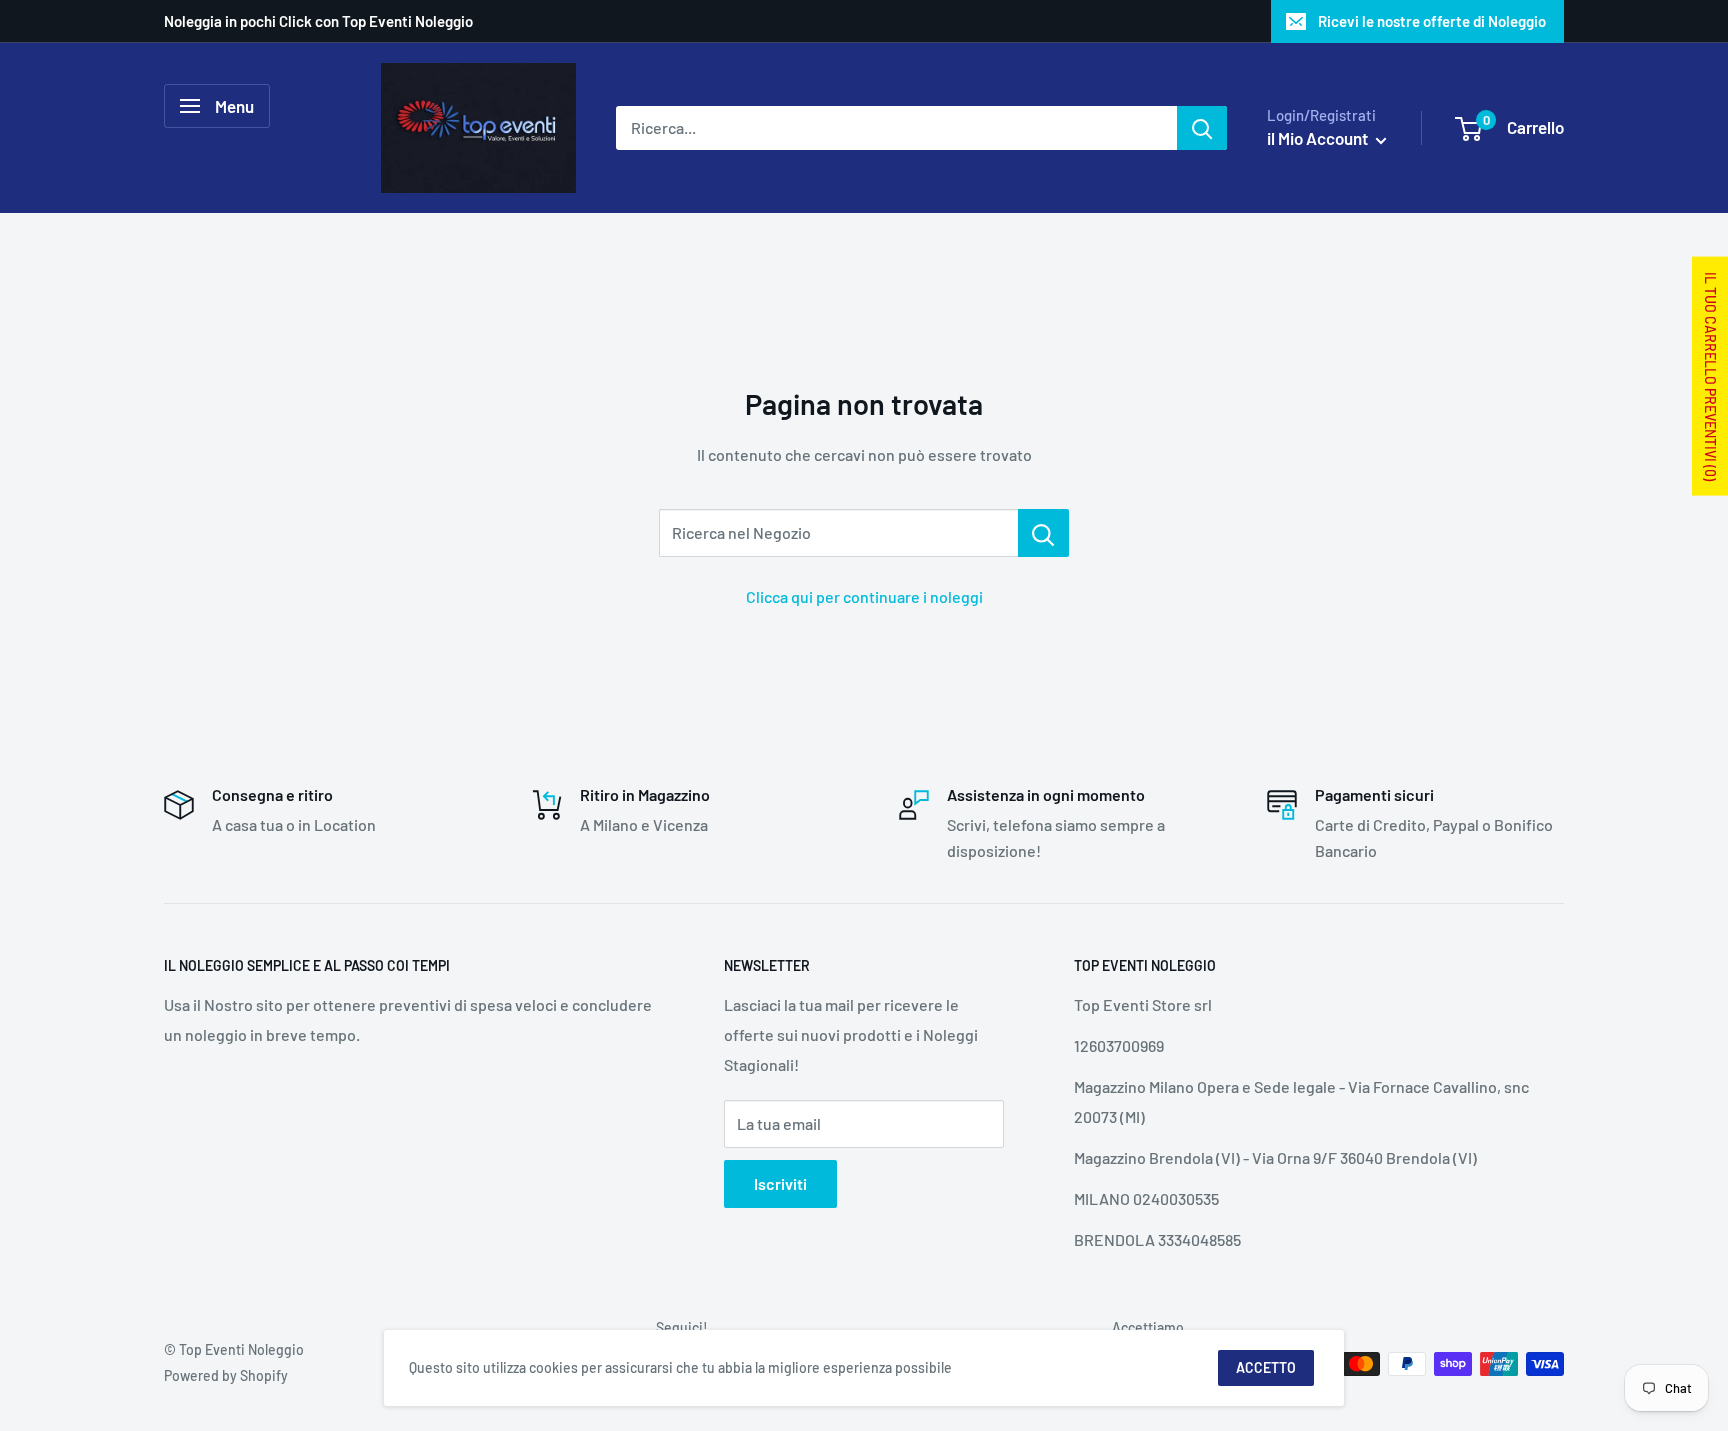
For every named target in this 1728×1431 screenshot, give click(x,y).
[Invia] (1202, 128)
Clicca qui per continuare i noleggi (864, 596)
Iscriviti (780, 1183)
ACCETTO (1266, 1367)
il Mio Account (1319, 138)
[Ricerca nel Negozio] (1043, 533)
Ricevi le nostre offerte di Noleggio (1432, 21)
